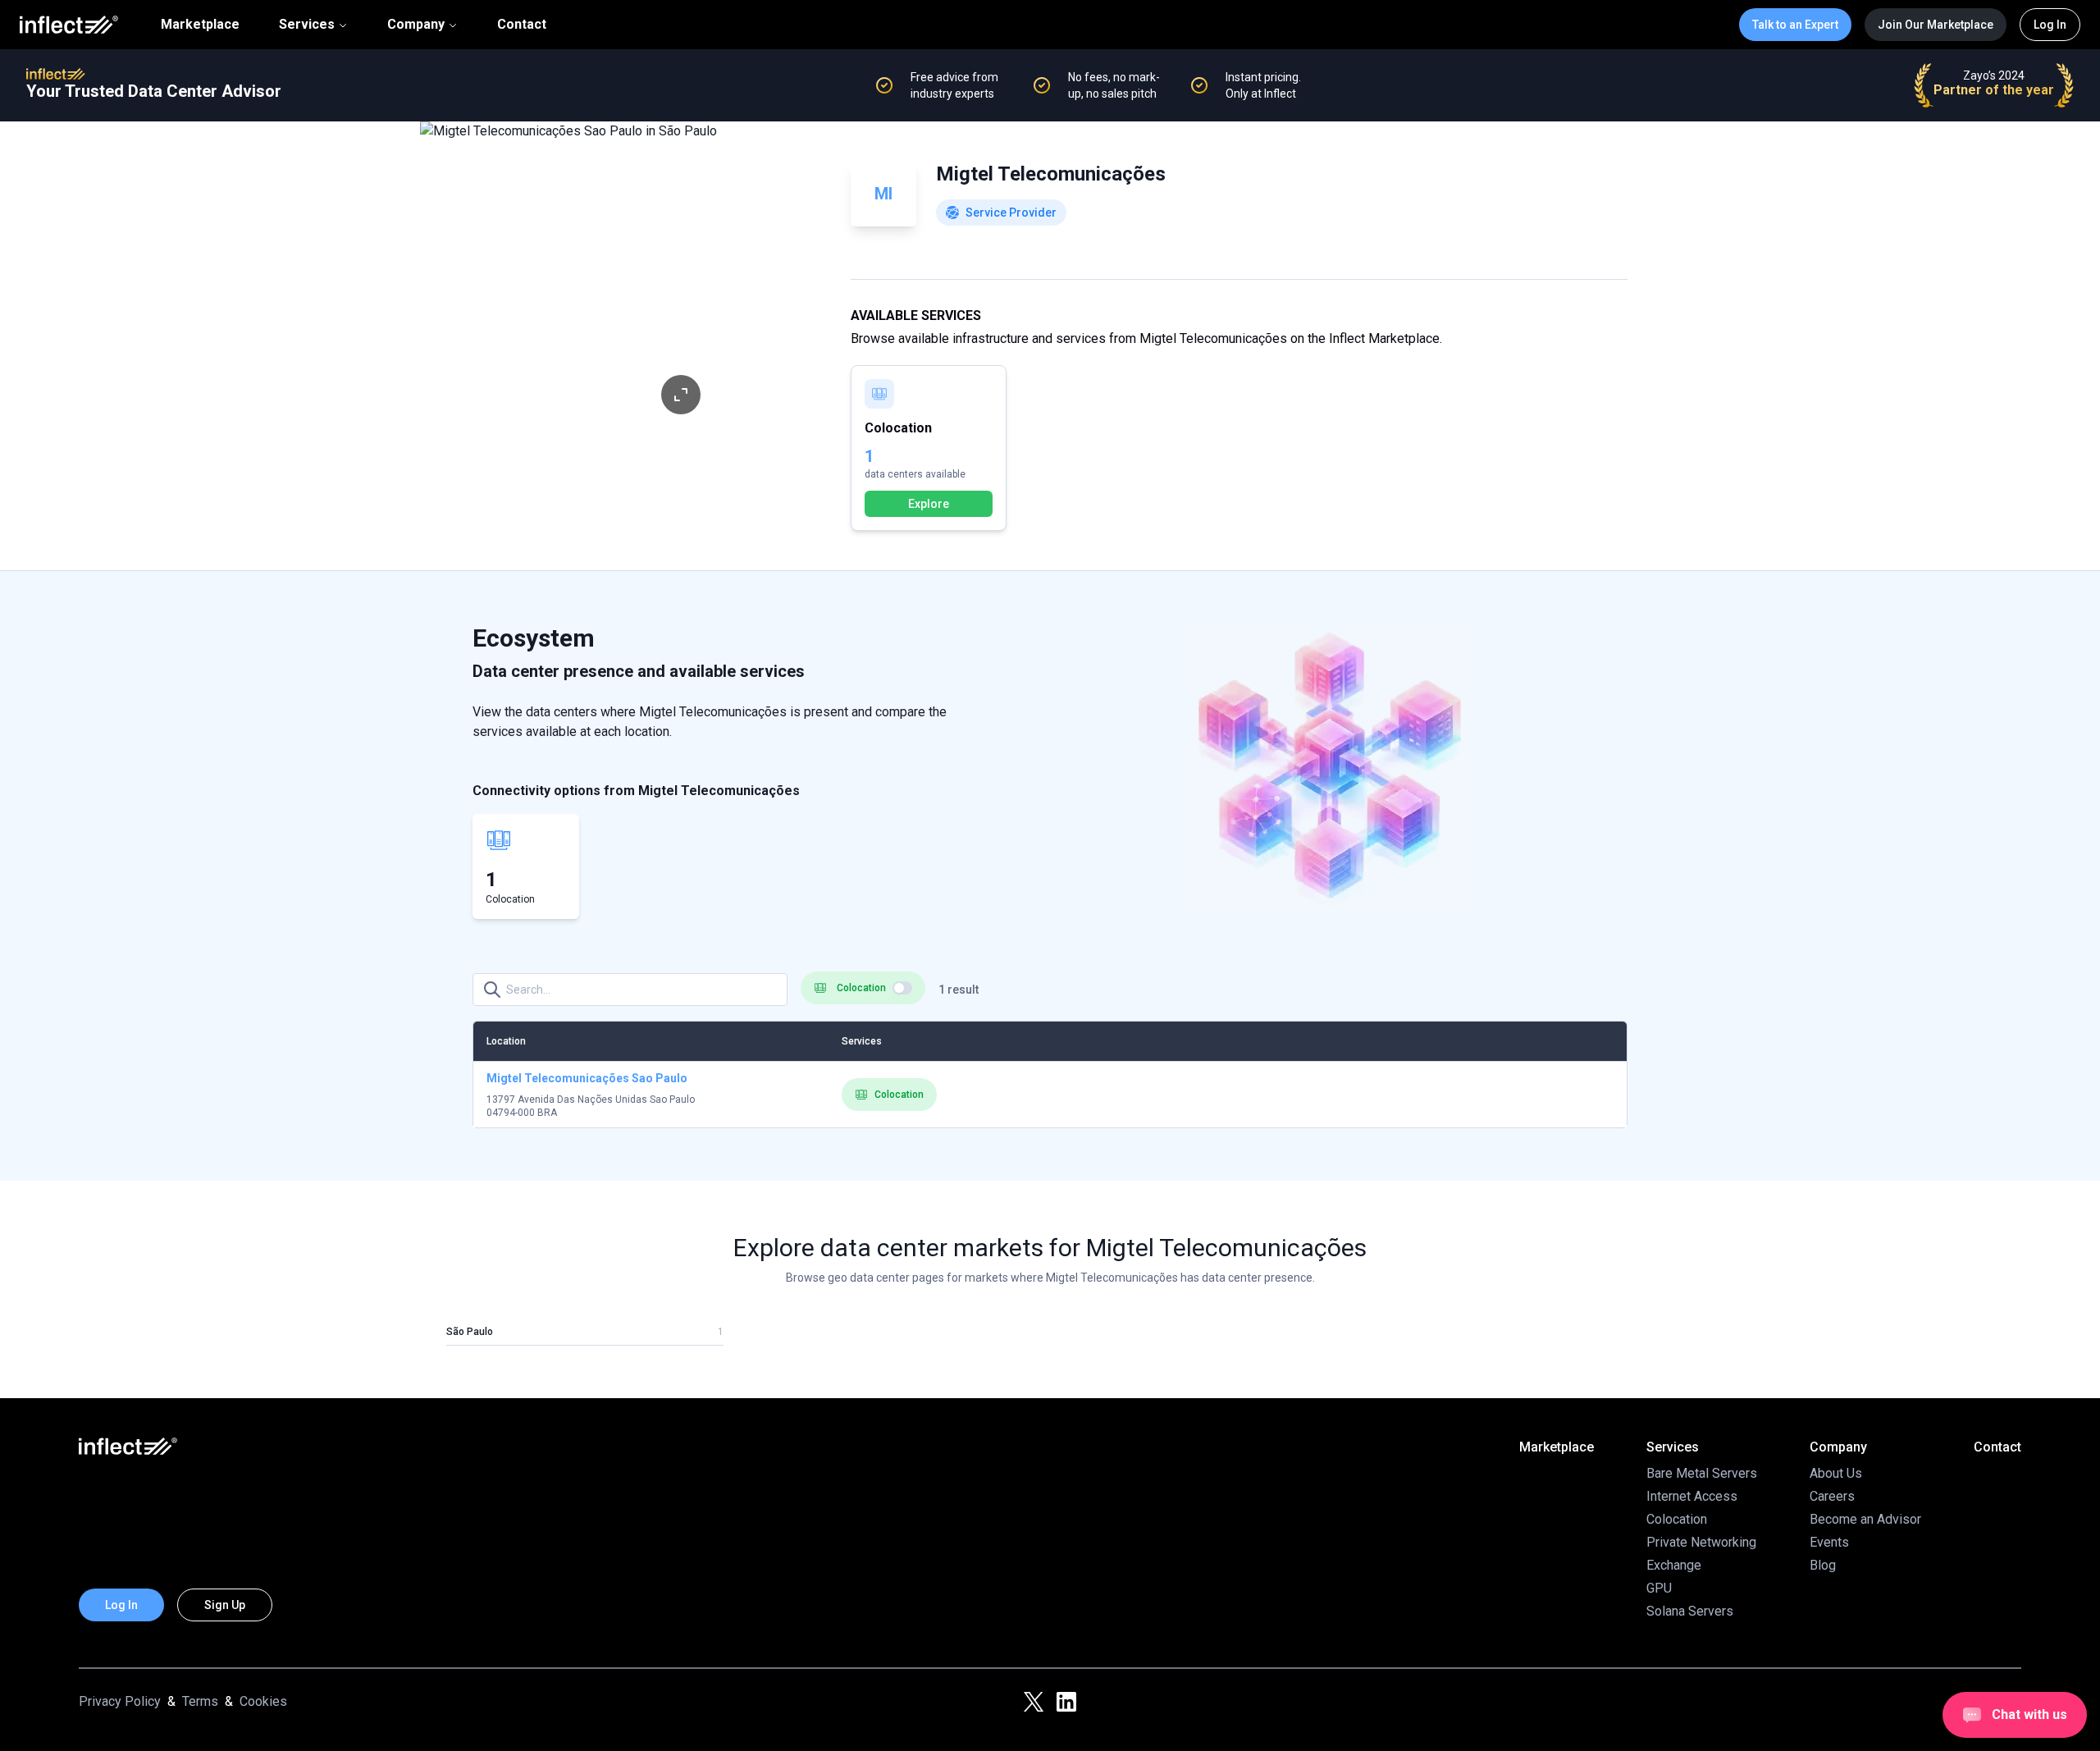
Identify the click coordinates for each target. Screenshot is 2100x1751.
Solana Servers (1690, 1611)
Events (1829, 1542)
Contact (522, 25)
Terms (200, 1701)
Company (416, 24)
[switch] (902, 988)
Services (307, 24)
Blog (1823, 1565)
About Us (1836, 1473)
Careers (1832, 1496)
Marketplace (200, 25)
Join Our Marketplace (1936, 25)
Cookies (263, 1701)
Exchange (1674, 1565)
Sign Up (225, 1605)
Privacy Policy (120, 1701)
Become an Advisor (1865, 1519)
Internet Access (1692, 1496)
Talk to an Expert (1795, 25)
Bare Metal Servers (1702, 1473)
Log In (2050, 25)
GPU (1659, 1588)
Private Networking (1701, 1542)
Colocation (899, 1095)
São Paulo (470, 1332)
